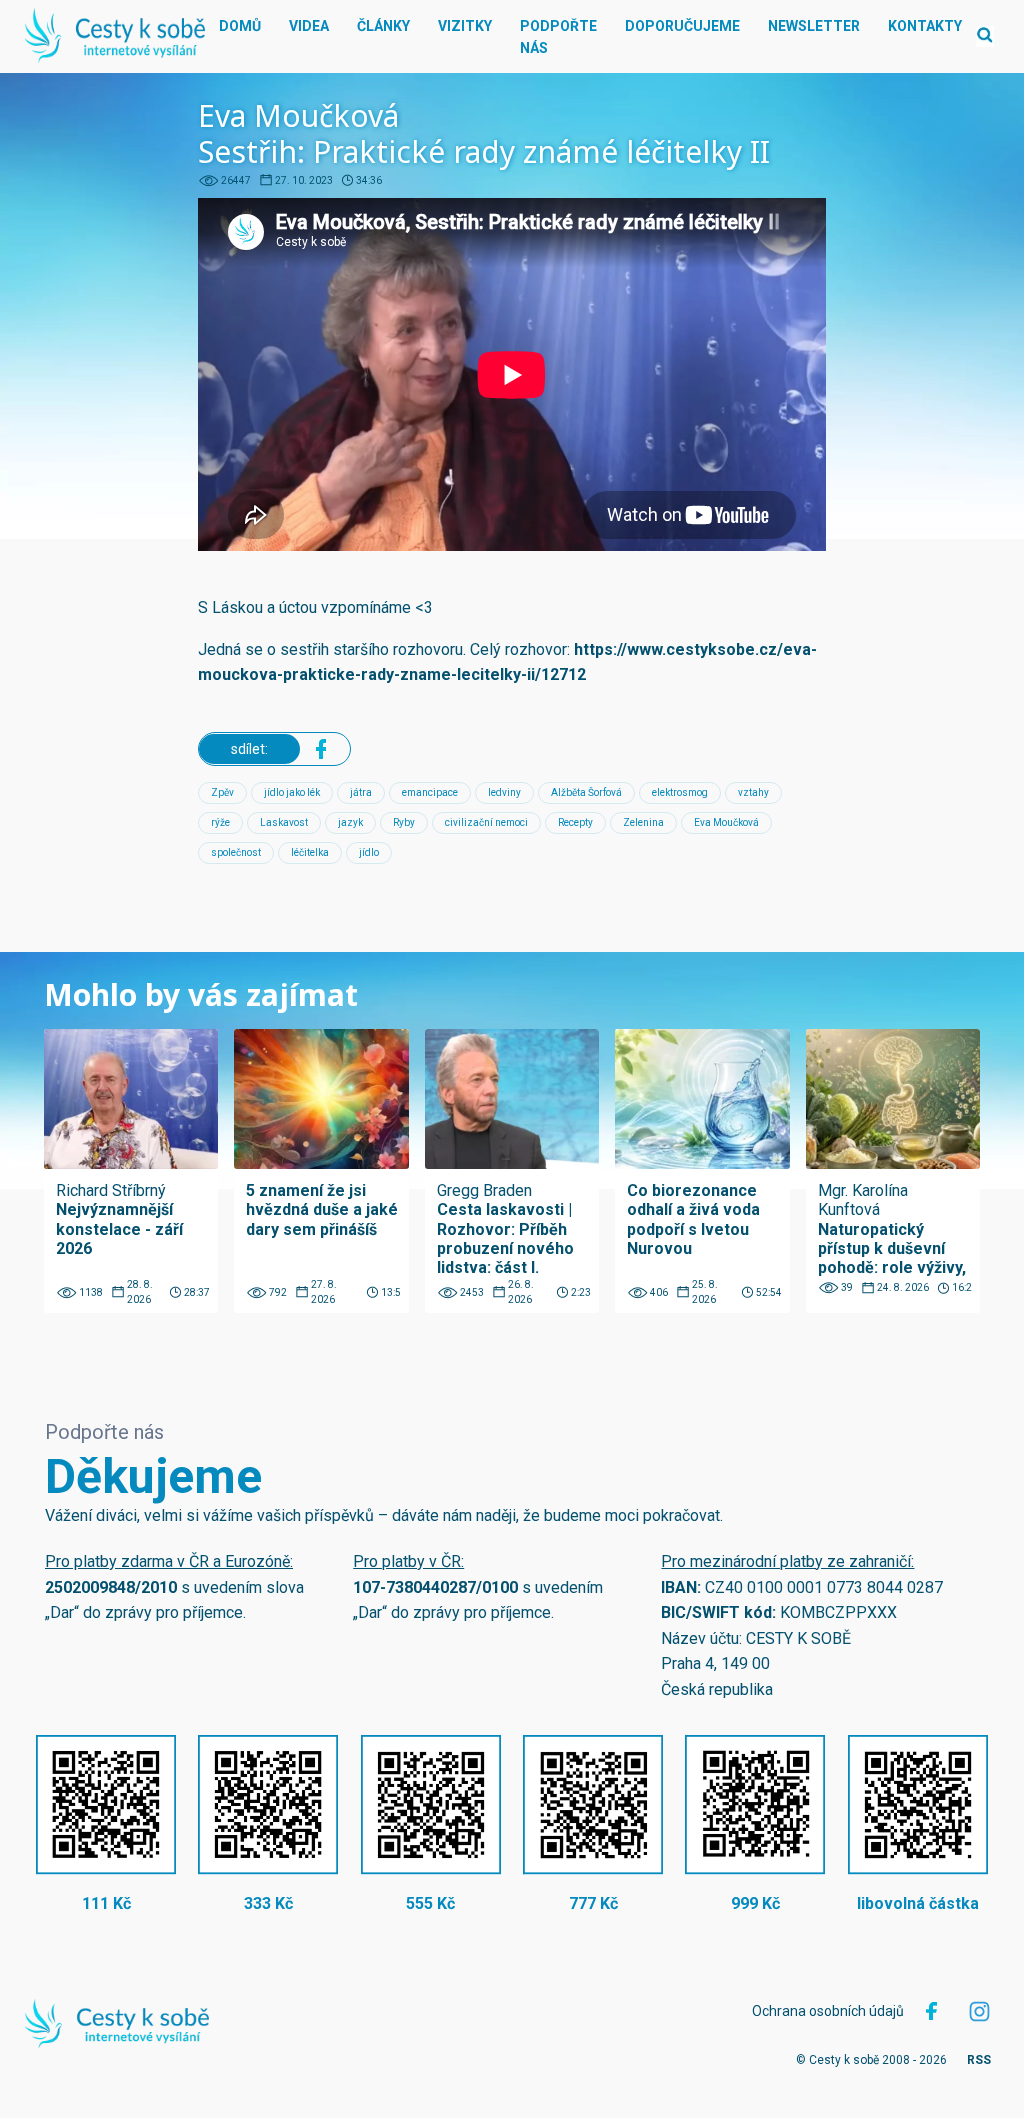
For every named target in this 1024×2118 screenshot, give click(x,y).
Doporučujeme (682, 26)
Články (383, 26)
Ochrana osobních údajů (828, 2011)
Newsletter (814, 26)
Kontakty (925, 26)
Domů (240, 26)
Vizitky (465, 26)
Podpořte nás (558, 37)
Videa (309, 26)
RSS (979, 2060)
